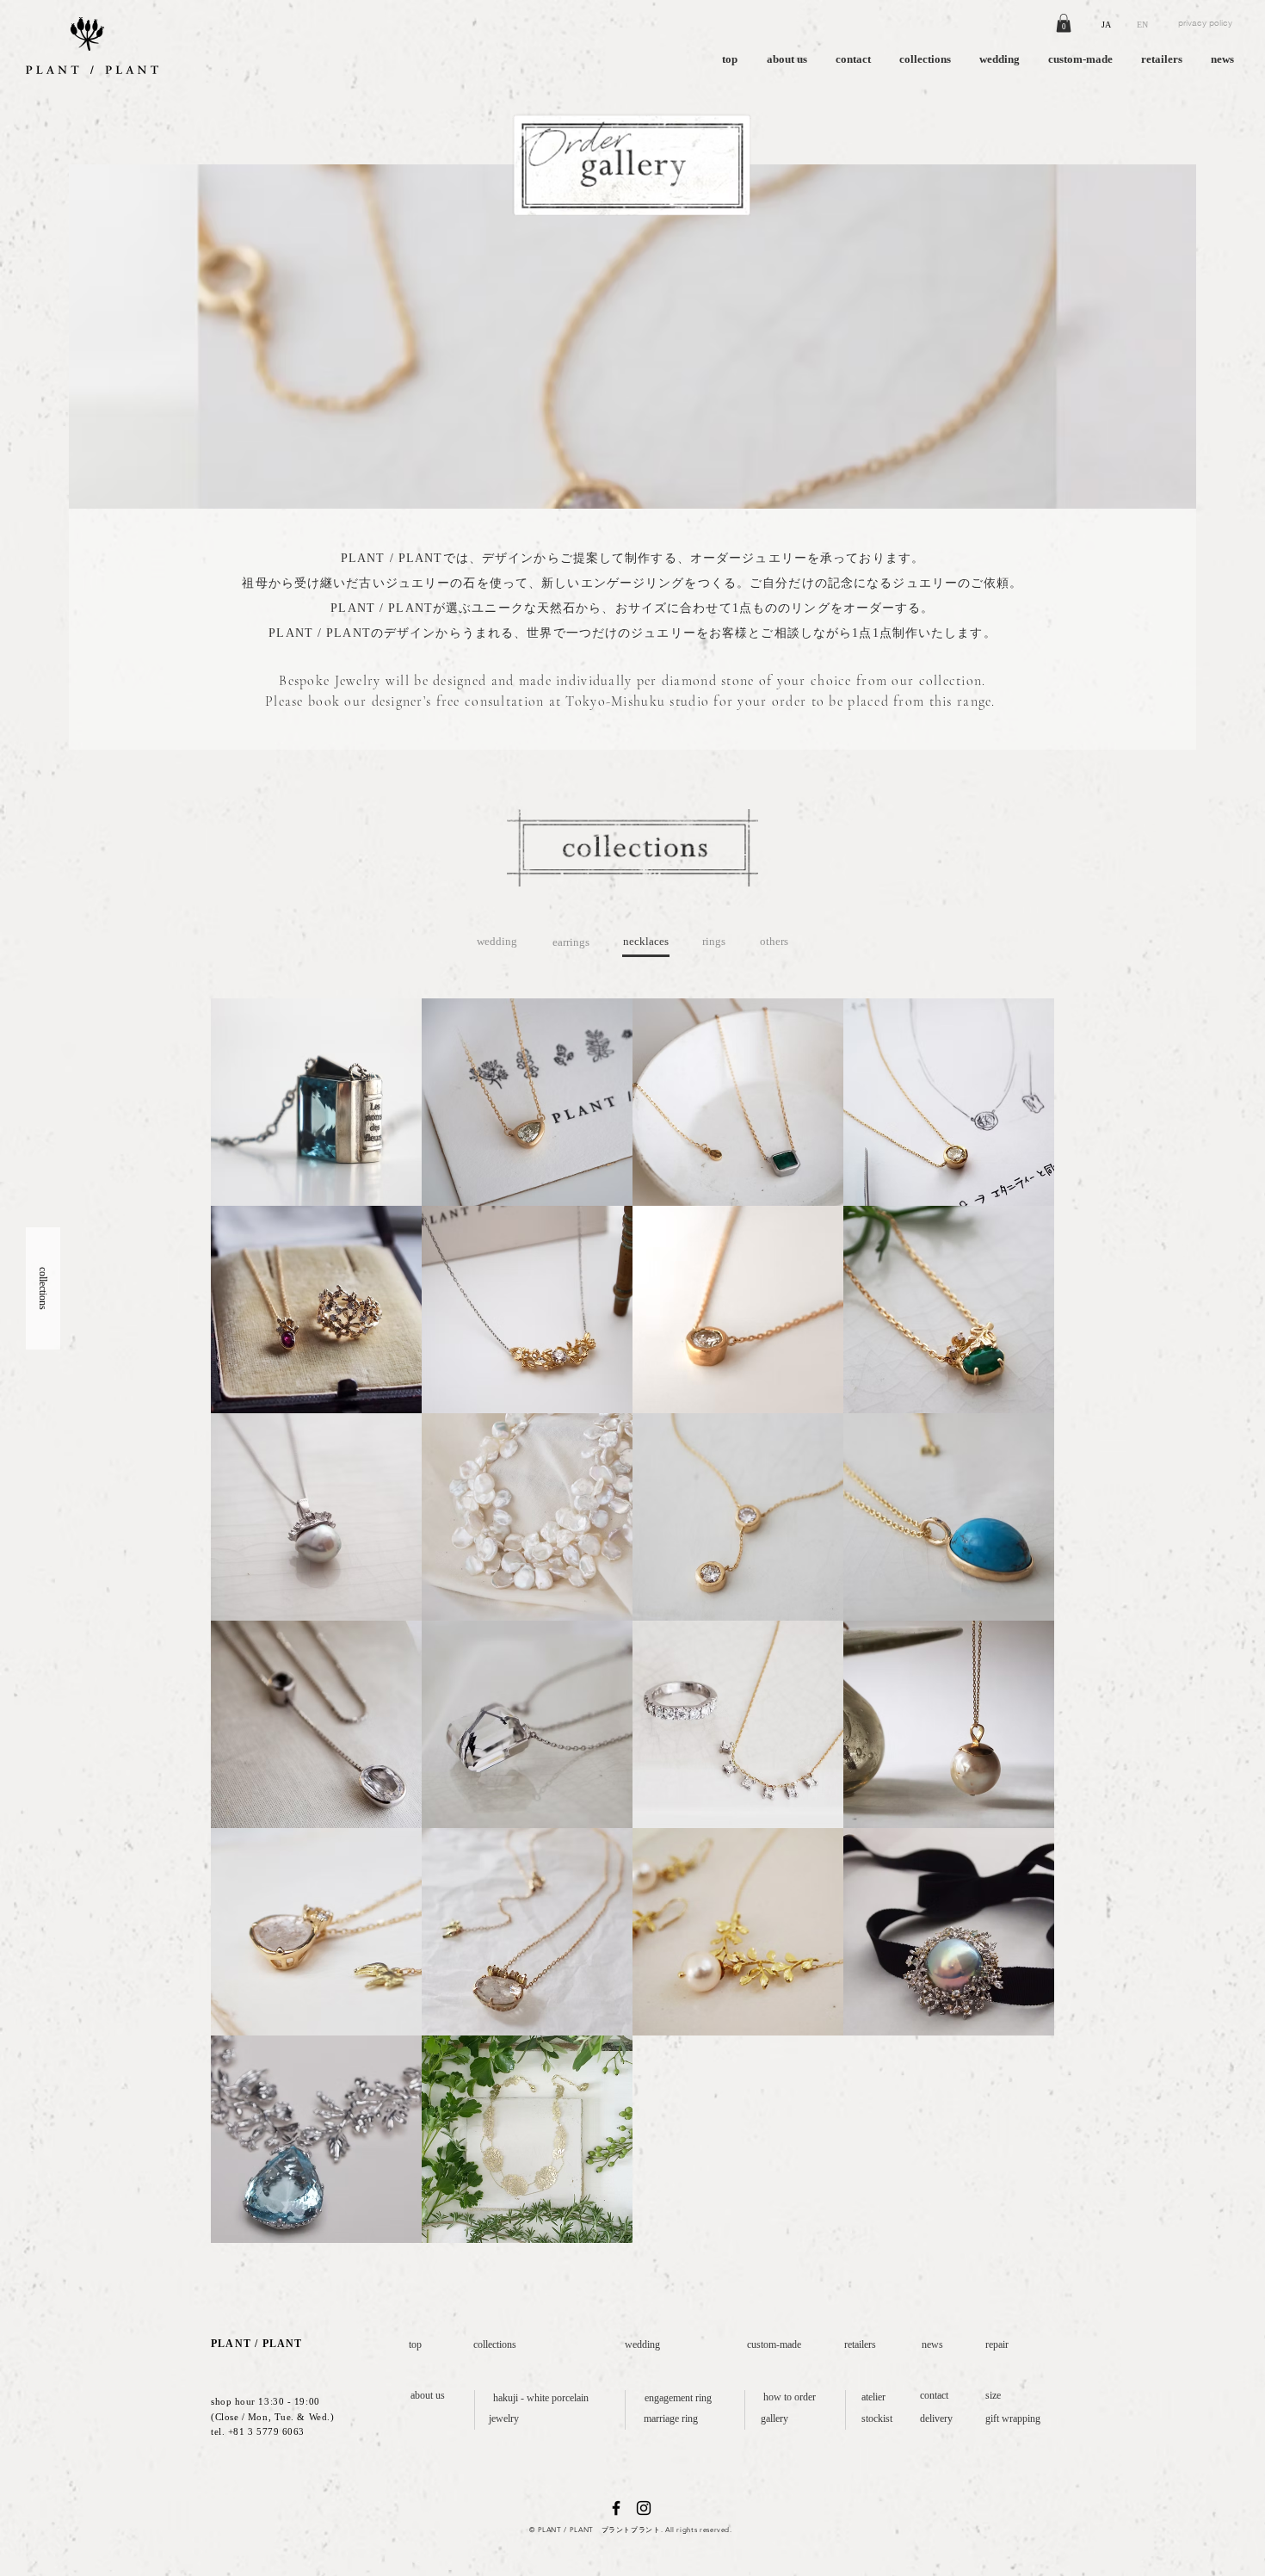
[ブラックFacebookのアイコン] (616, 2508)
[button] (1064, 23)
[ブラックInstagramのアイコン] (644, 2508)
